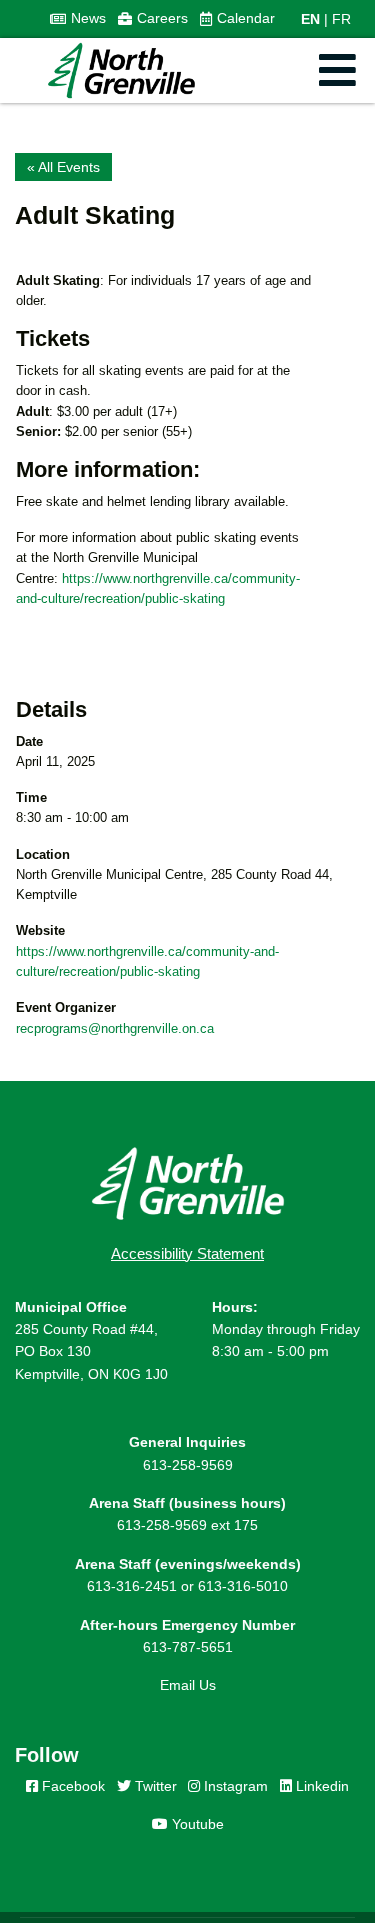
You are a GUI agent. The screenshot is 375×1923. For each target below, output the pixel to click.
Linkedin (320, 1786)
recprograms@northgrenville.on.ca (115, 1028)
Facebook (71, 1786)
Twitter (154, 1786)
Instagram (234, 1786)
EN (310, 19)
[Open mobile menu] (337, 70)
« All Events (63, 167)
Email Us (188, 1685)
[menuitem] (78, 19)
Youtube (196, 1824)
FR (341, 19)
